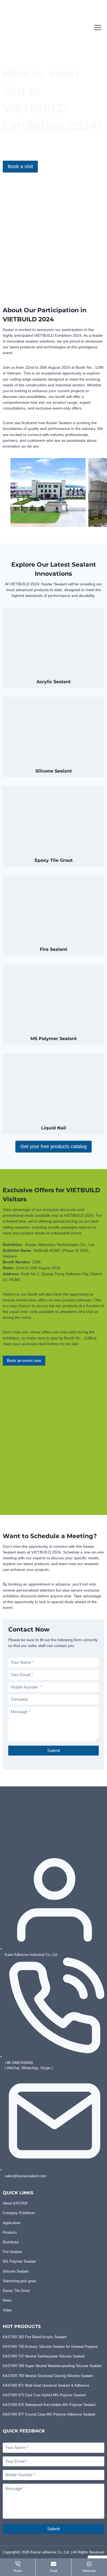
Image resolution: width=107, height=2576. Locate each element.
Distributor (11, 2242)
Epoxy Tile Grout (16, 2291)
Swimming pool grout (19, 2281)
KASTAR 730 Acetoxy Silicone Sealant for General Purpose (50, 2347)
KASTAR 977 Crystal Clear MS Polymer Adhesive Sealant (49, 2414)
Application (12, 2223)
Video (7, 2310)
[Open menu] (98, 27)
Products (10, 2232)
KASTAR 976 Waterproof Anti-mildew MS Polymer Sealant (49, 2405)
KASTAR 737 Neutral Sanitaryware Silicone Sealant (44, 2356)
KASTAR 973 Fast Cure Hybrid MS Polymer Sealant (44, 2395)
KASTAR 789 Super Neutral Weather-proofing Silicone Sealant (52, 2366)
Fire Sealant (12, 2252)
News (7, 2300)
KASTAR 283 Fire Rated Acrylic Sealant (35, 2337)
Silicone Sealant (16, 2271)
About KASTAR (15, 2203)
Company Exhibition (19, 2213)
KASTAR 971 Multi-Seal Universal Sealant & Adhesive (46, 2385)
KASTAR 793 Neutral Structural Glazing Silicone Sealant (48, 2376)
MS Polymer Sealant (19, 2261)
